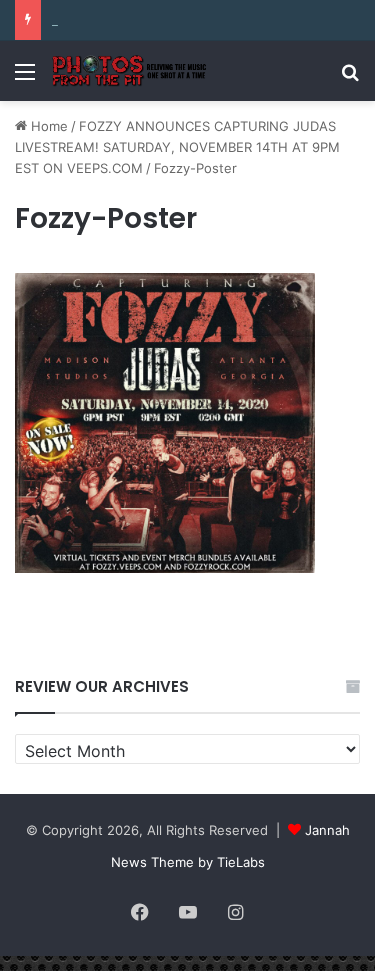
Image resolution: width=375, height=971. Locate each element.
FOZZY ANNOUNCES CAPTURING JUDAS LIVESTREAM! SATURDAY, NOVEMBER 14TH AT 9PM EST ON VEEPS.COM (177, 147)
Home (47, 126)
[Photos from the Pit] (130, 71)
